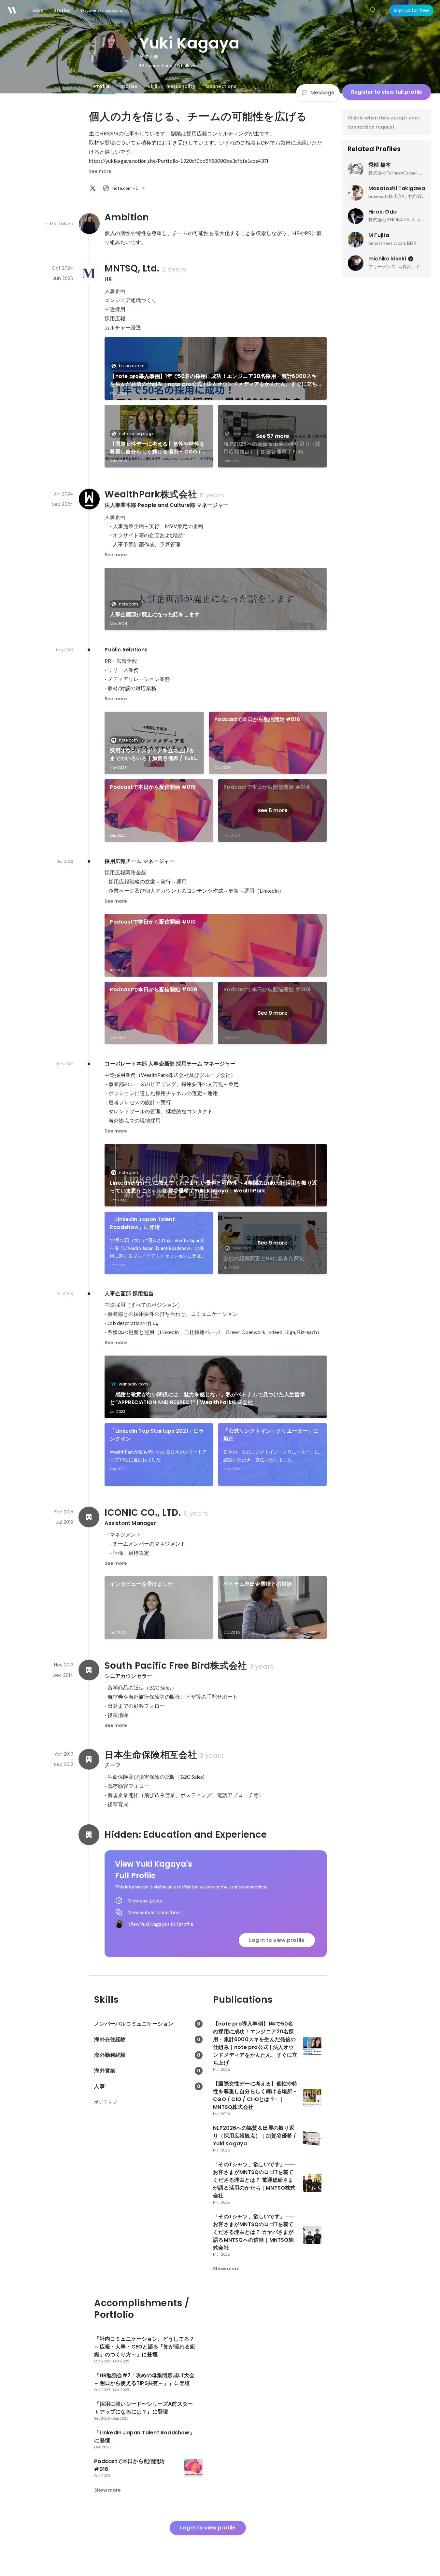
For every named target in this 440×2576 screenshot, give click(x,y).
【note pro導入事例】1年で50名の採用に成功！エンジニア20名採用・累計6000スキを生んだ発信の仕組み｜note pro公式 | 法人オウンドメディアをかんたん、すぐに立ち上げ (213, 380)
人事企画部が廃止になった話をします (155, 614)
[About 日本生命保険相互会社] (89, 1759)
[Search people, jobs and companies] (373, 10)
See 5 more (273, 810)
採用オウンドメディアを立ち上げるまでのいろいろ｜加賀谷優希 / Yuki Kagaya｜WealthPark (152, 755)
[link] (216, 369)
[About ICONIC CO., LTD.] (89, 1517)
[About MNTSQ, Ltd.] (89, 273)
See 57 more (273, 436)
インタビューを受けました (141, 1584)
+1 (125, 188)
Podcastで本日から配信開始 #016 (257, 719)
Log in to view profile (277, 1940)
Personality (181, 86)
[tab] (102, 86)
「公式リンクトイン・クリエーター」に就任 (271, 1435)
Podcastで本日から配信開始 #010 (153, 922)
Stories (129, 86)
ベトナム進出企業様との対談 (258, 1584)
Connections (221, 86)
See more (100, 171)
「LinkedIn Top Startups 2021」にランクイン (157, 1435)
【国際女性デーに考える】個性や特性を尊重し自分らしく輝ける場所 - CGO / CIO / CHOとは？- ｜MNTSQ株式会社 (157, 448)
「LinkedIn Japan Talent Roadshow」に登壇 (142, 1223)
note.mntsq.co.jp (136, 433)
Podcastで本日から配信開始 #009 (153, 989)
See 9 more (273, 1013)
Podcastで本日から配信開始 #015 (153, 787)
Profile (102, 86)
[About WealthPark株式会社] (89, 499)
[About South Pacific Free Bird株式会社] (89, 1670)
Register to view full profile (387, 92)
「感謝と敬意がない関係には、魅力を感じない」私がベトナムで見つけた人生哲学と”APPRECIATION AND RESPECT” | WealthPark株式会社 (207, 1398)
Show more (226, 2269)
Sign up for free (411, 10)
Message (322, 93)
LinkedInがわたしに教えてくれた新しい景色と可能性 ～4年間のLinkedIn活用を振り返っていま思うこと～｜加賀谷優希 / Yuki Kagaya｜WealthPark (213, 1187)
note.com (128, 604)
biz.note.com (132, 366)
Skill (153, 86)
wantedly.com (133, 1384)
